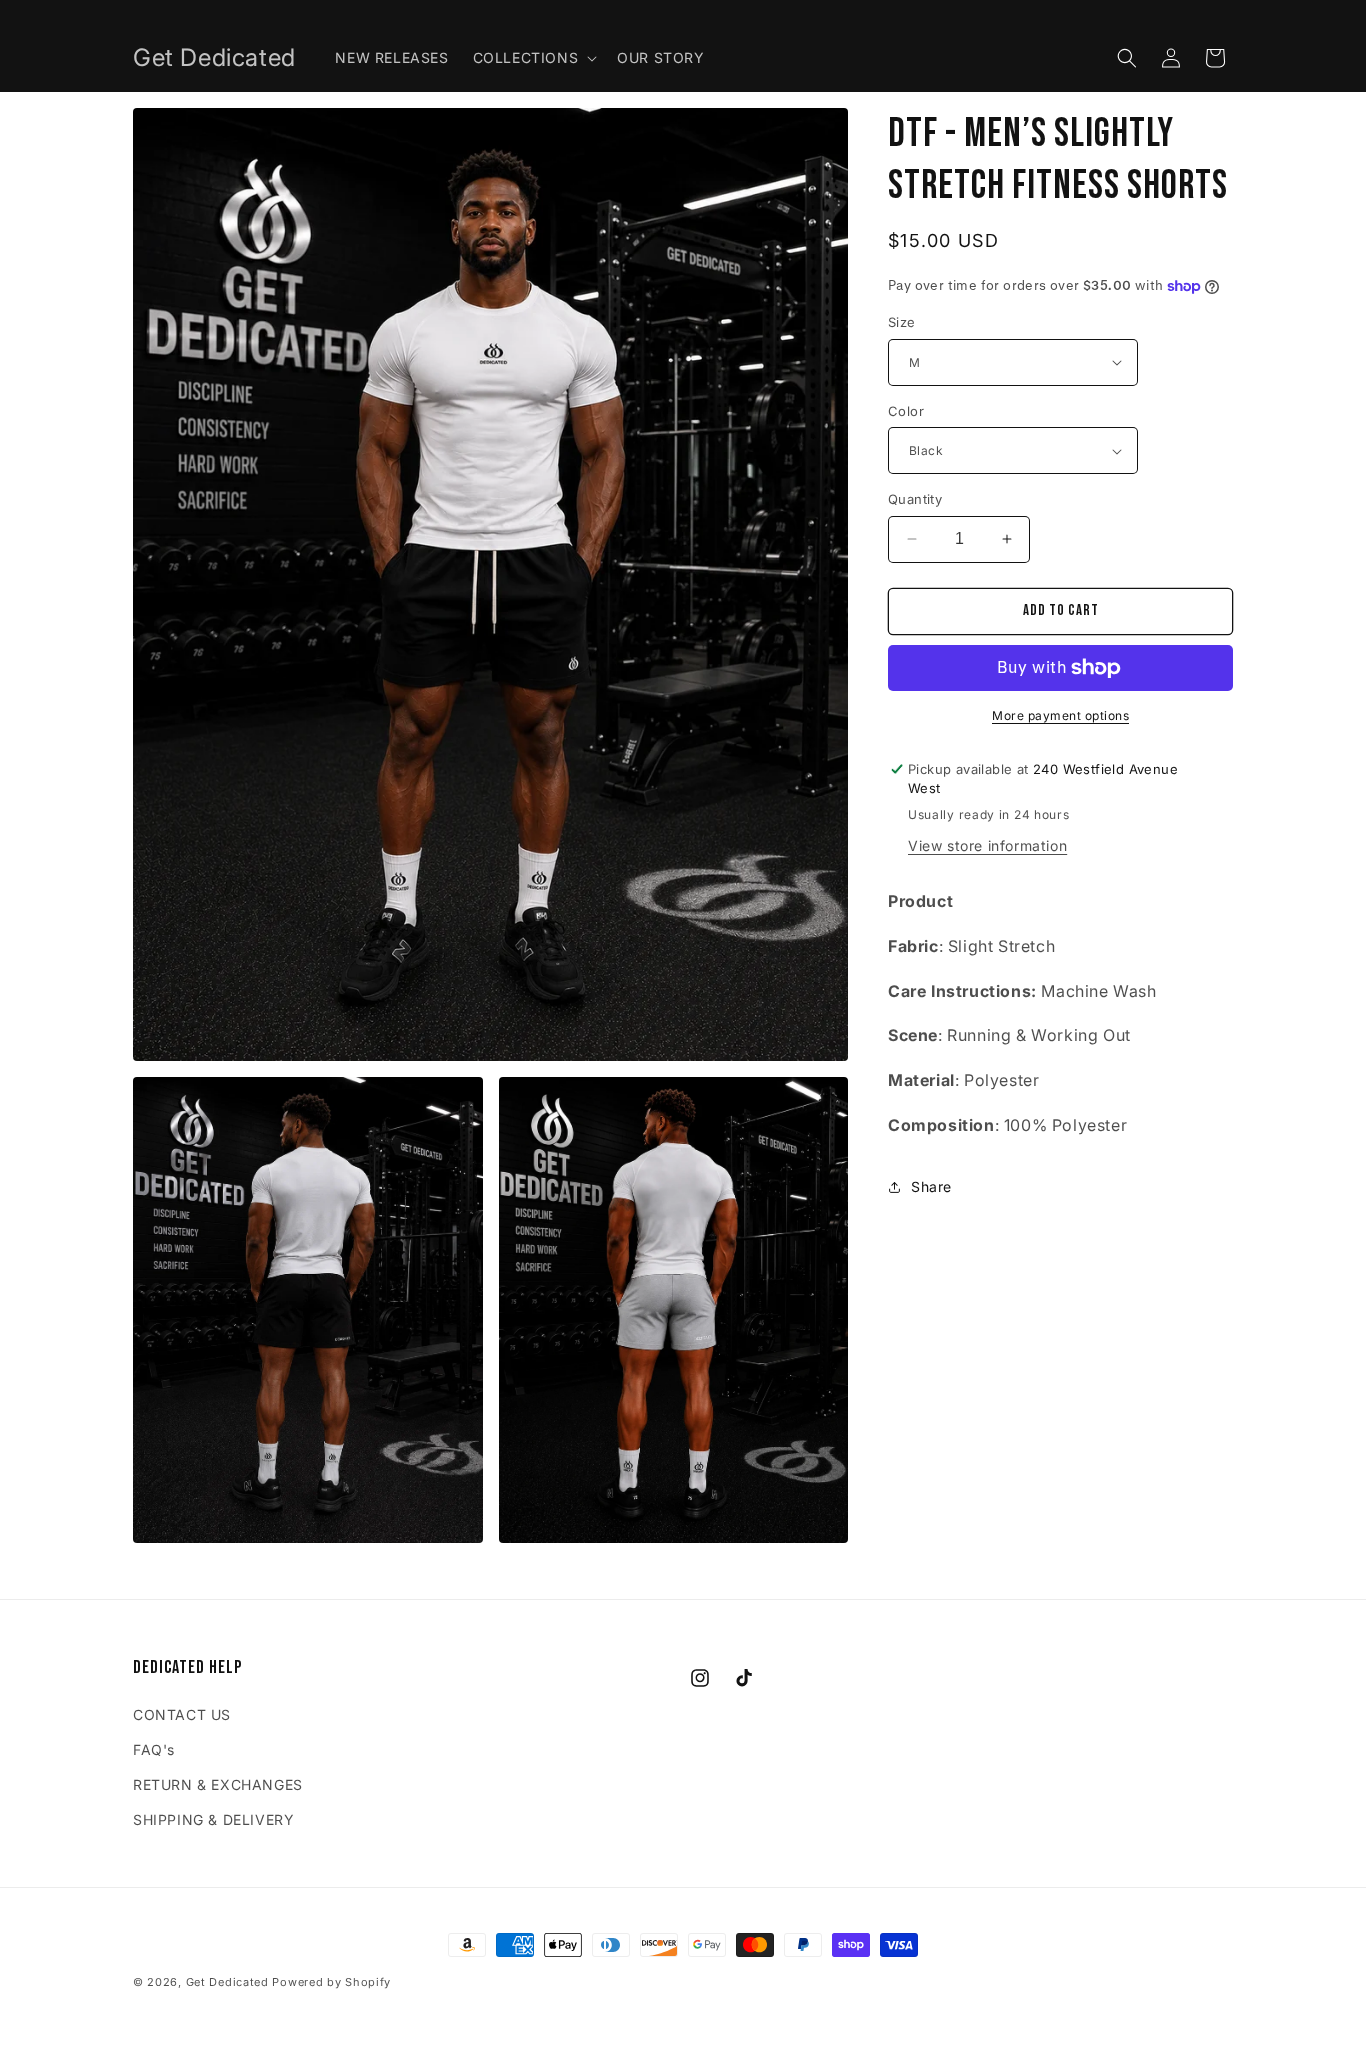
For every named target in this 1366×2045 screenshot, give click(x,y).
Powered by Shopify (331, 1982)
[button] (533, 58)
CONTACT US (182, 1714)
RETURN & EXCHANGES (218, 1784)
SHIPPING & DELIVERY (213, 1819)
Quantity (915, 499)
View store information (987, 845)
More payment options (1060, 715)
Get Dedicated (227, 1982)
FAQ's (154, 1749)
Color (906, 411)
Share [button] (931, 1186)
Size (902, 322)
